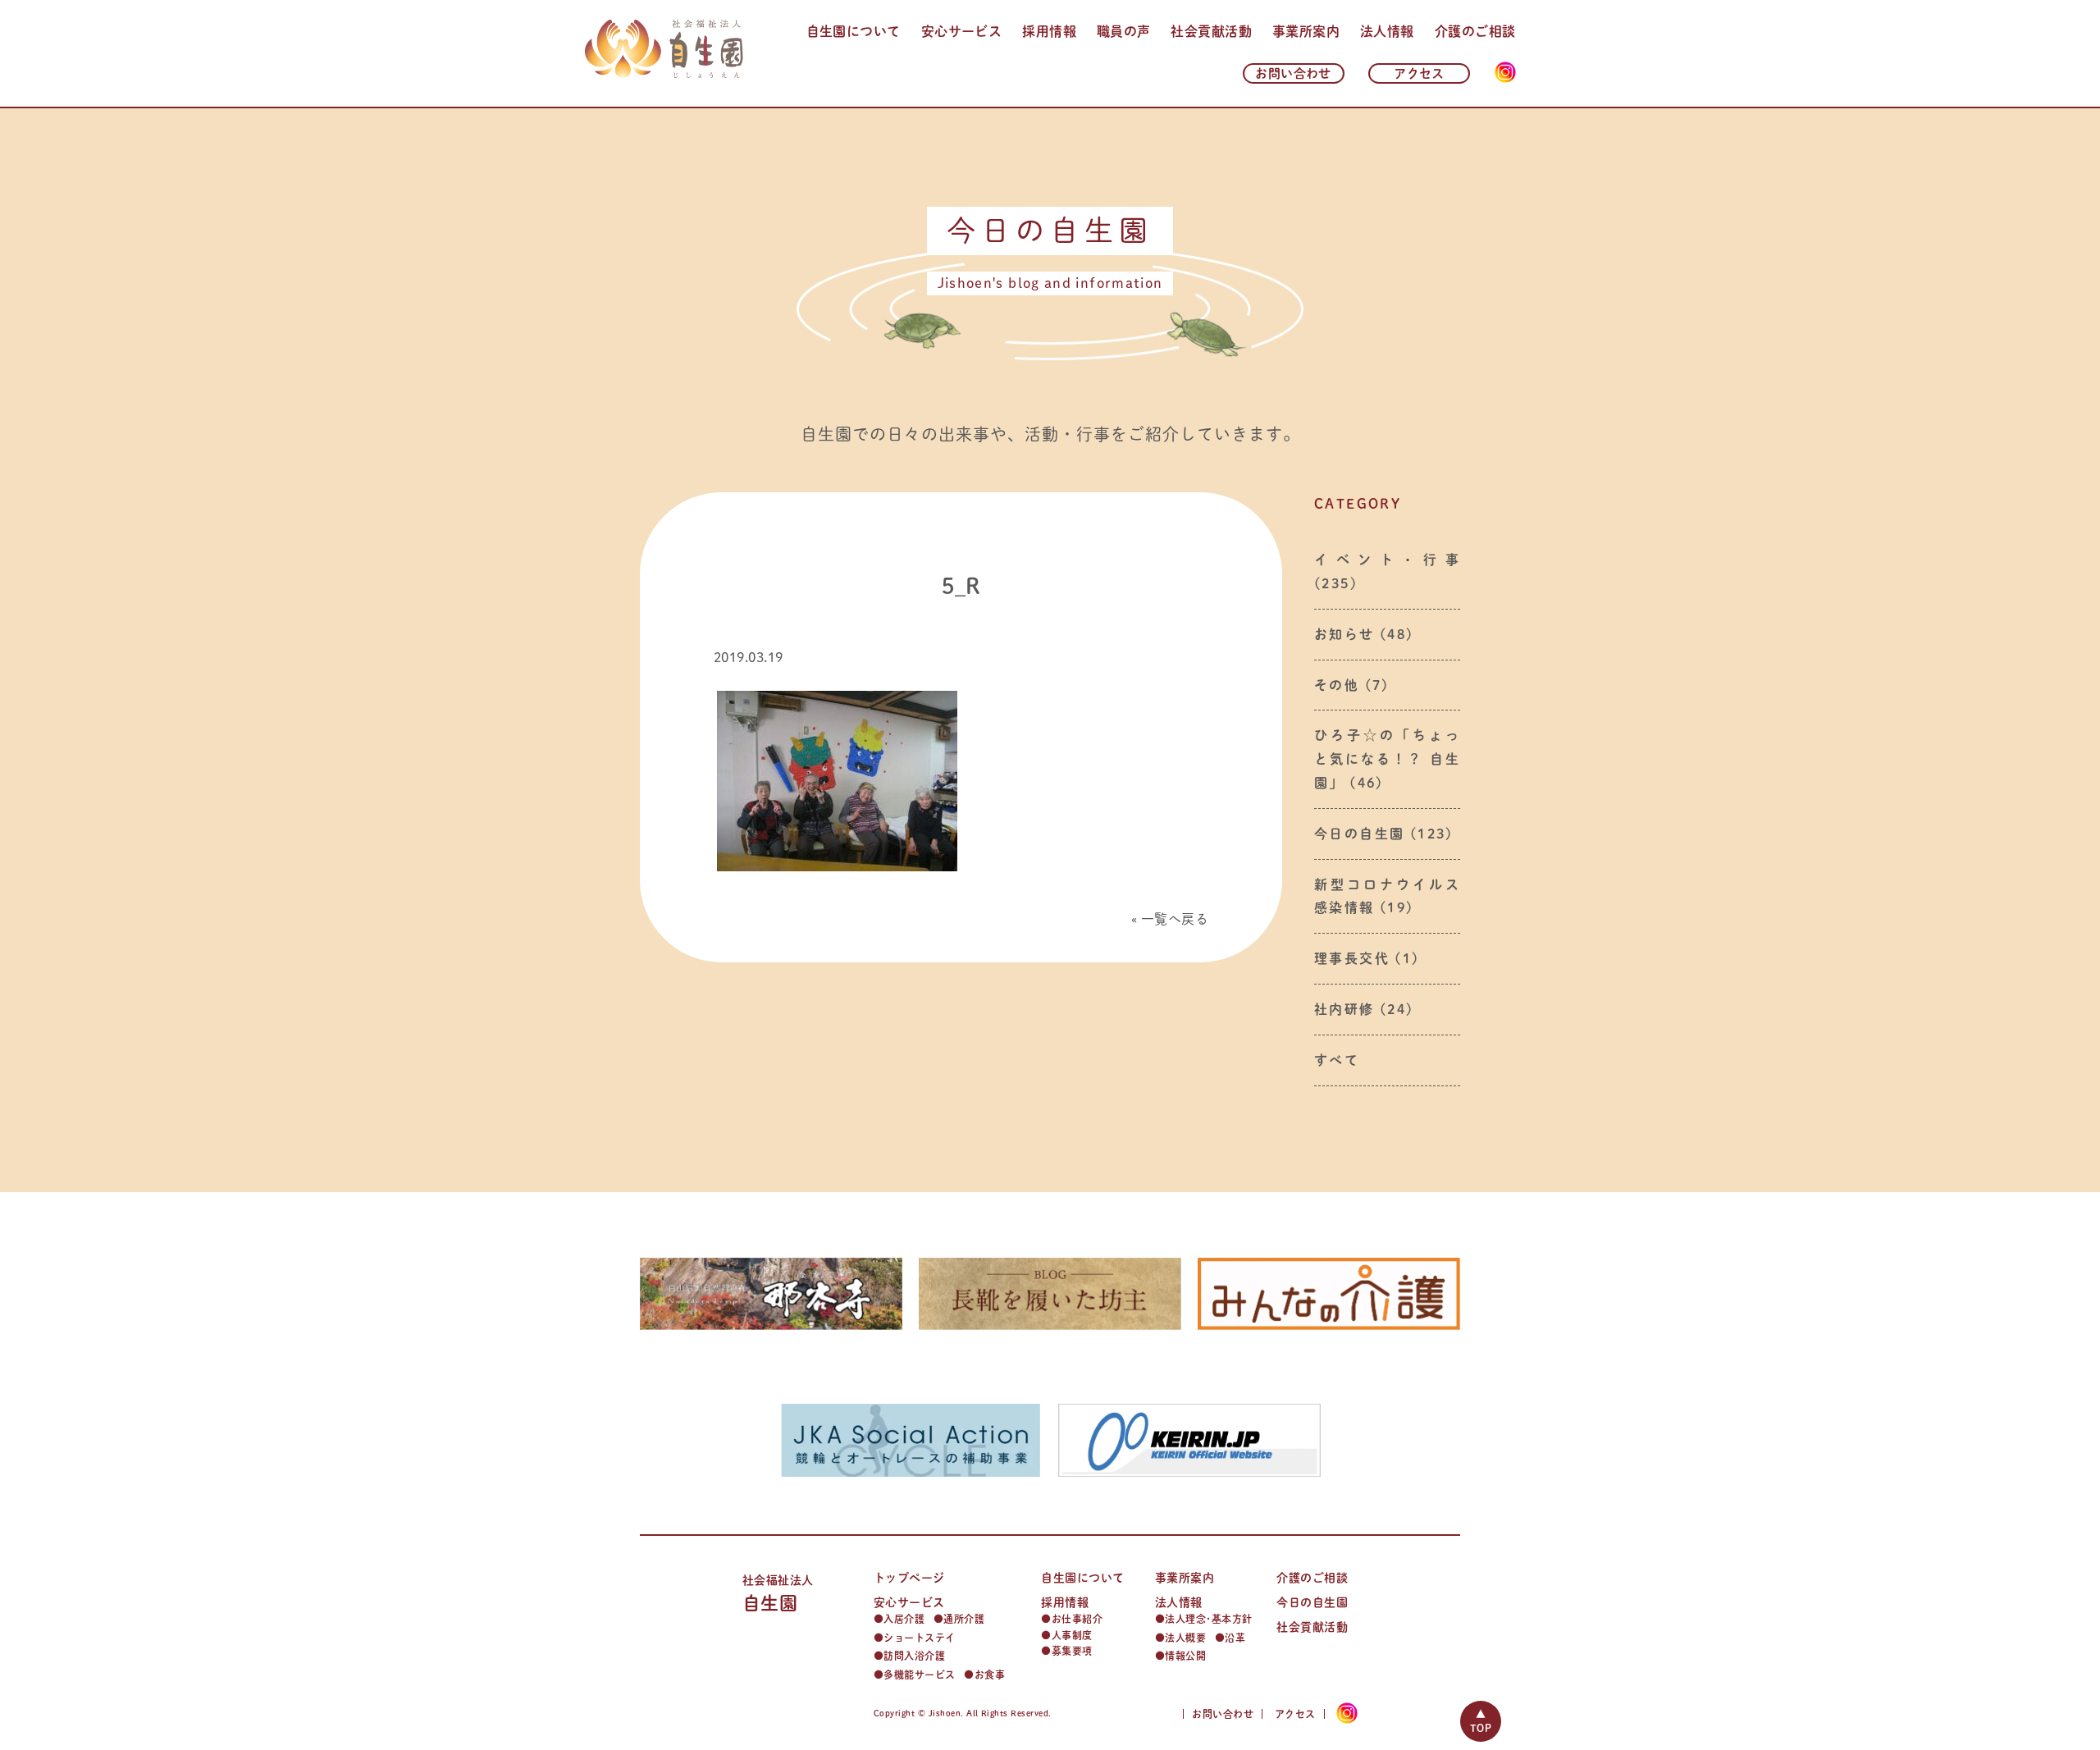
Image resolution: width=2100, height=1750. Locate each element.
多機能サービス (919, 1675)
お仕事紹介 (1077, 1619)
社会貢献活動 (1211, 31)
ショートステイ (919, 1638)
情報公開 (1185, 1656)
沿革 (1235, 1638)
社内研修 (1344, 1009)
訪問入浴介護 (914, 1656)
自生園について (854, 31)
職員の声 (1124, 31)
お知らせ (1344, 634)
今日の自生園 (1359, 834)
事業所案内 (1306, 31)
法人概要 (1185, 1638)
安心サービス (962, 31)
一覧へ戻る (1175, 919)
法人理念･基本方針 (1208, 1619)
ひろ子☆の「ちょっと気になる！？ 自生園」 (1387, 759)
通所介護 (964, 1619)
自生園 (778, 1594)
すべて (1337, 1060)
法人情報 (1387, 31)
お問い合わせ (1293, 73)
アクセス (1419, 73)
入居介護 (904, 1619)
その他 (1337, 685)
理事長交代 (1352, 958)
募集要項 (1072, 1651)
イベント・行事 (1387, 560)
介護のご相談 (1475, 31)
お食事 (990, 1675)
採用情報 (1049, 31)
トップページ (909, 1578)
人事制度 (1072, 1635)
